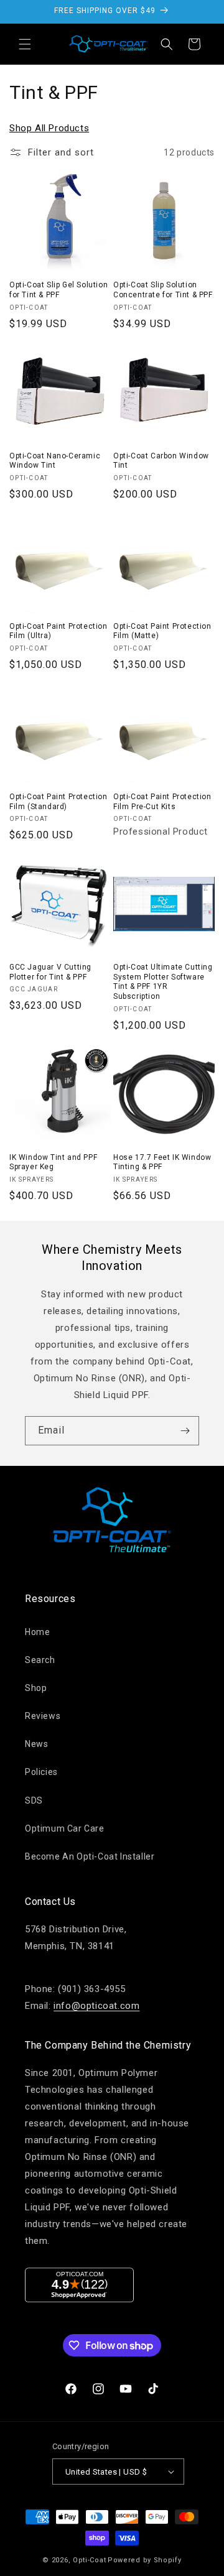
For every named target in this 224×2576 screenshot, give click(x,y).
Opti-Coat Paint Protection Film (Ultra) (58, 631)
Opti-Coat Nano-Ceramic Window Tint (55, 461)
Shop (36, 1688)
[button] (25, 44)
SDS (34, 1800)
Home (37, 1632)
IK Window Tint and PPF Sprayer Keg (53, 1162)
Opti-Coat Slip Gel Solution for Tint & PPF (58, 290)
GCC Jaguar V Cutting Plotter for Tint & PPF (50, 972)
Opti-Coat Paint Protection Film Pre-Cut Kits (162, 802)
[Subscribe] (185, 1431)
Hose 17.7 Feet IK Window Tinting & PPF (162, 1162)
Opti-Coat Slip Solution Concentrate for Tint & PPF (163, 290)
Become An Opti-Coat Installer (90, 1856)
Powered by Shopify (145, 2560)
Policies (41, 1772)
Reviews (43, 1716)
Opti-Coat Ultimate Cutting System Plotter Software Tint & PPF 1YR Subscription (163, 982)
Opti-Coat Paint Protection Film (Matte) (162, 631)
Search (40, 1660)
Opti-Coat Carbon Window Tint (161, 461)
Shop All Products (49, 128)
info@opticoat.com (96, 2006)
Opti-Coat (89, 2560)
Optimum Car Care (65, 1828)
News (36, 1744)
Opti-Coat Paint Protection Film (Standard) (58, 802)
